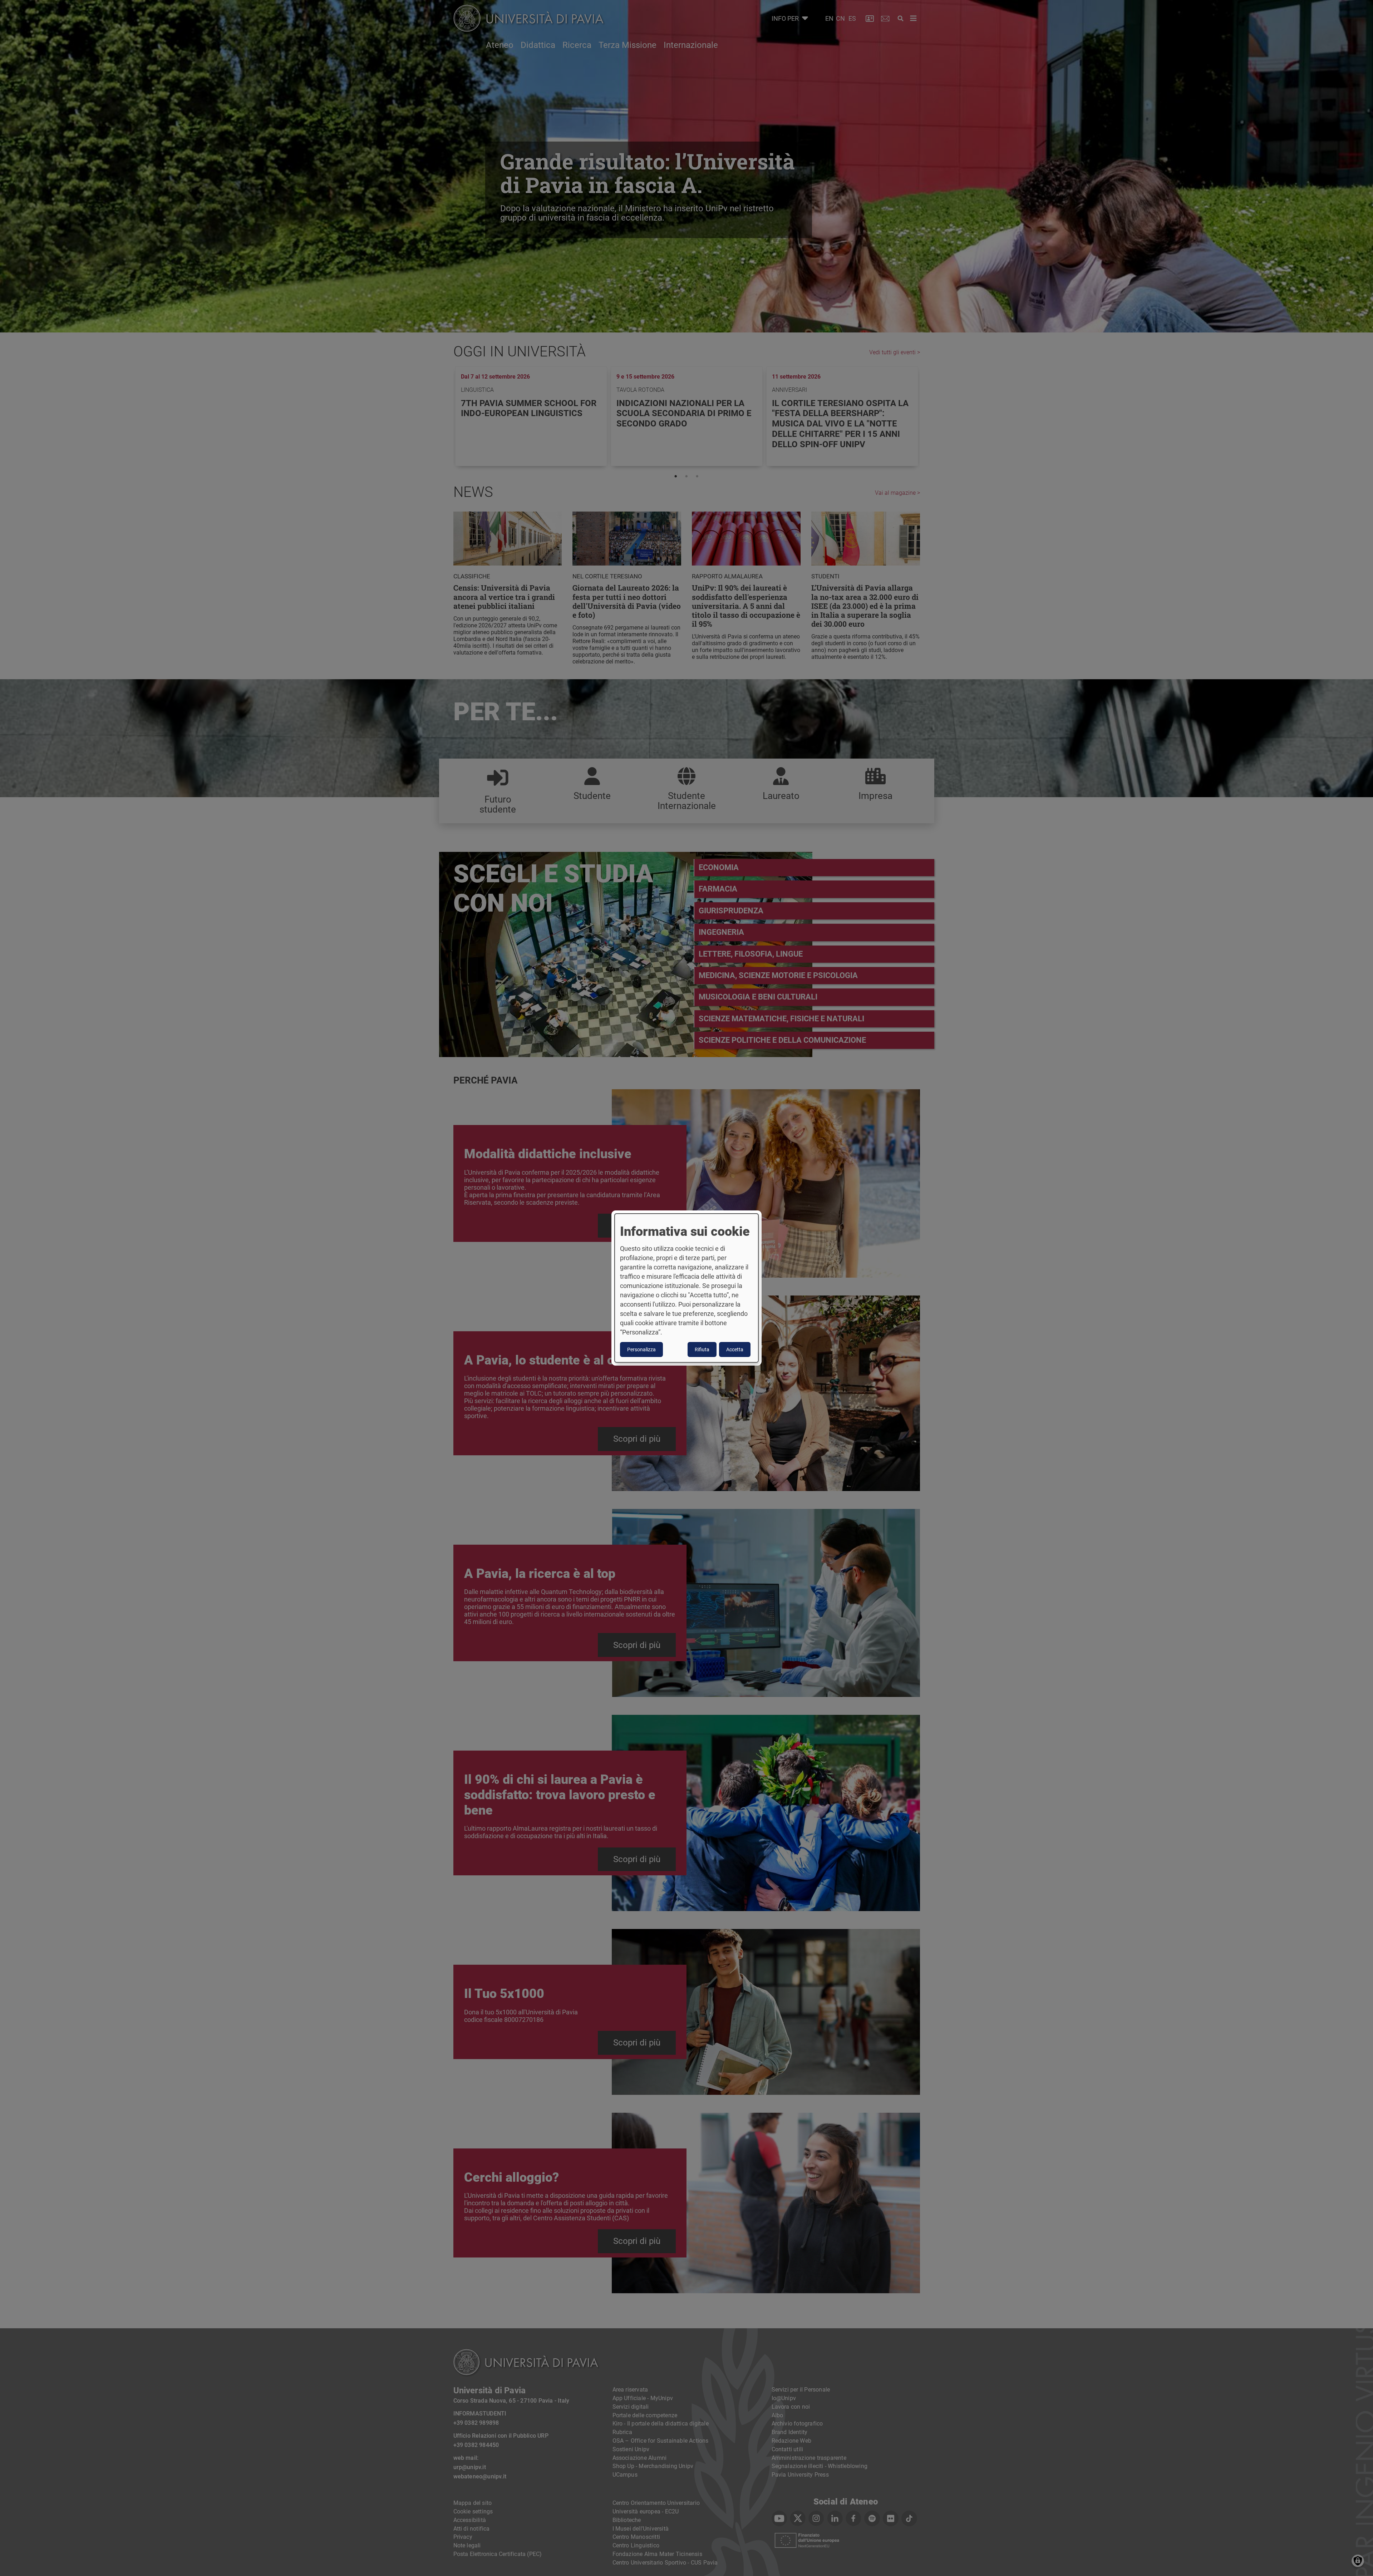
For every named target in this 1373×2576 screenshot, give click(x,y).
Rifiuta (702, 1349)
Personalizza (641, 1349)
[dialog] (686, 1288)
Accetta (735, 1349)
